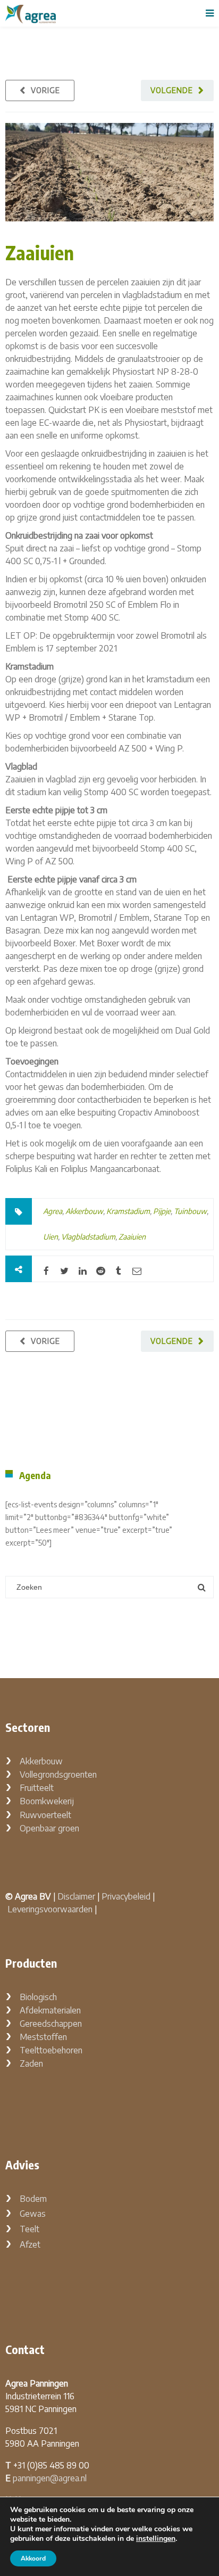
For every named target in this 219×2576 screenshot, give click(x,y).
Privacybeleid (126, 1896)
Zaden (31, 2063)
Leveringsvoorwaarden (50, 1909)
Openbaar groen (49, 1828)
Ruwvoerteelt (45, 1815)
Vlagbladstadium (88, 1237)
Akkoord (33, 2558)
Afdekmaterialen (50, 2010)
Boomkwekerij (47, 1801)
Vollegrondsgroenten (58, 1774)
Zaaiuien (40, 253)
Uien (50, 1237)
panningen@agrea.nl (50, 2478)
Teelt (30, 2229)
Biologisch (38, 1997)
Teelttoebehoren (51, 2050)
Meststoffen (43, 2037)
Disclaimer (76, 1896)
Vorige (45, 90)
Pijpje (162, 1211)
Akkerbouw (84, 1211)
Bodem (33, 2199)
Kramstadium (128, 1211)
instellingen (156, 2539)
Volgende (172, 90)
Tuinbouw (190, 1211)
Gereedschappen (51, 2024)
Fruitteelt (37, 1788)
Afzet (30, 2244)
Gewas (33, 2214)
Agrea (53, 1211)
